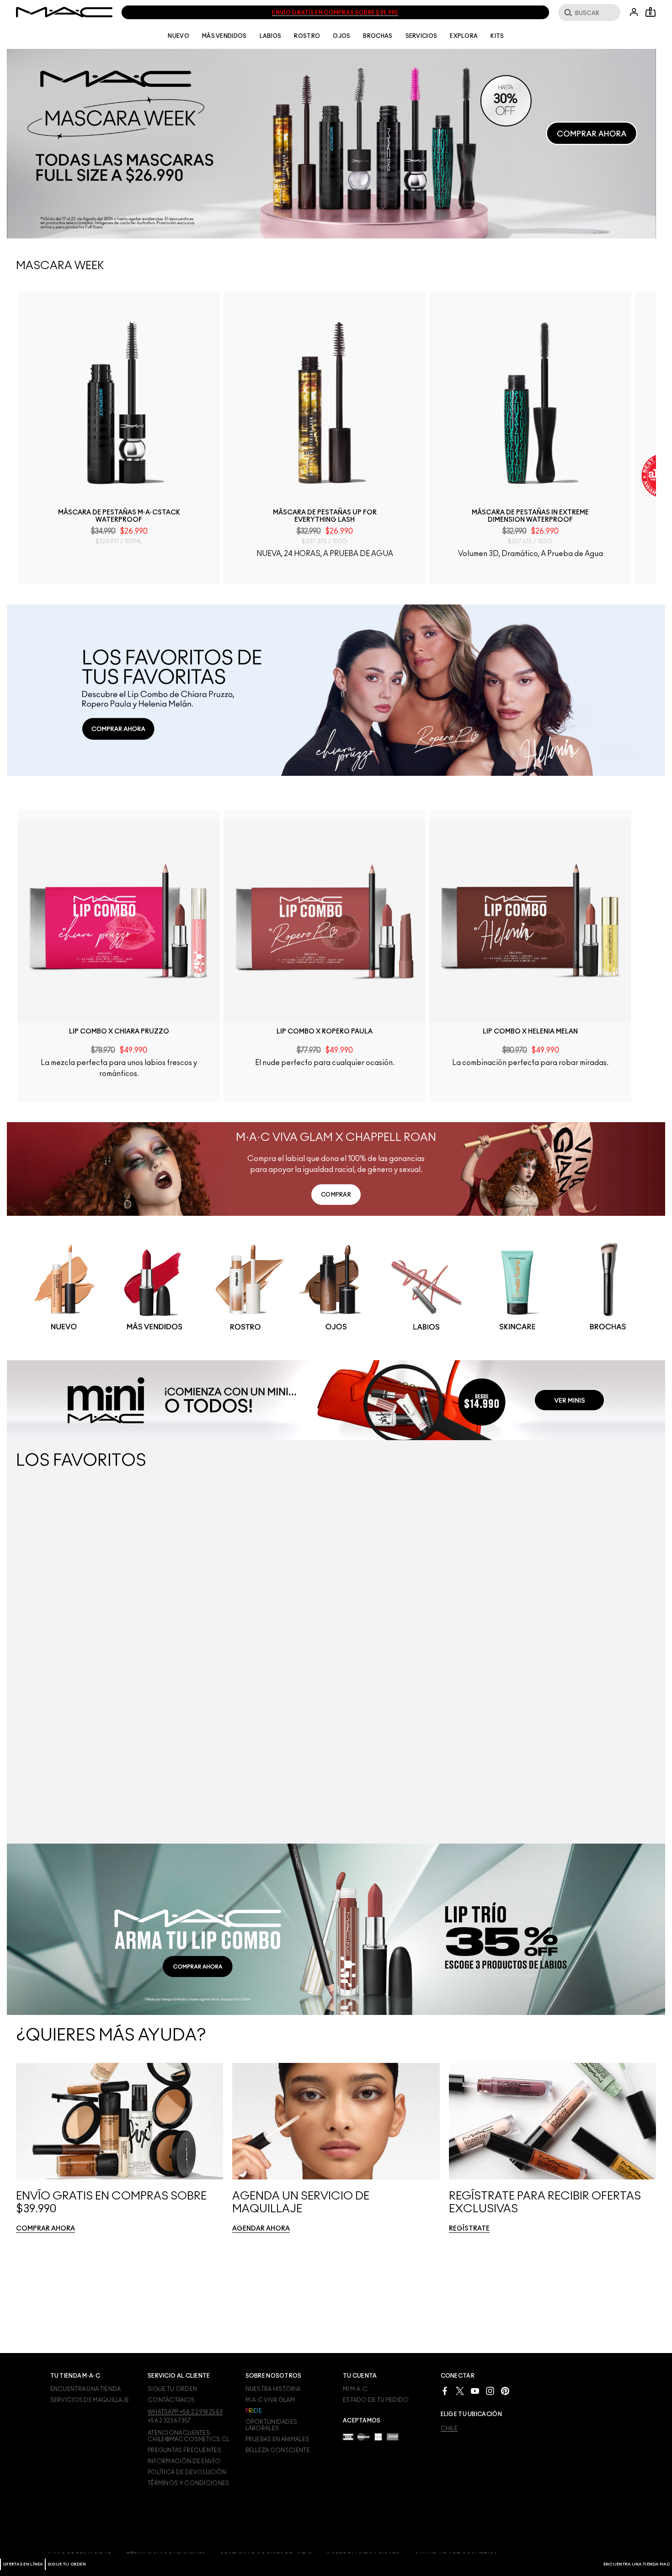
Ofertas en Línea (23, 2564)
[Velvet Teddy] (410, 1662)
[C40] (264, 1665)
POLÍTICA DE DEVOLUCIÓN (187, 2472)
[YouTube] (475, 2390)
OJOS (341, 36)
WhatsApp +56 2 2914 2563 (185, 2412)
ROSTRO (307, 36)
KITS (497, 36)
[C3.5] (250, 1665)
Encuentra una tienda (86, 2389)
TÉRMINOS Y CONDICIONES (189, 2483)
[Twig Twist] (131, 1683)
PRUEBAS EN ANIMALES (277, 2439)
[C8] (291, 1665)
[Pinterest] (505, 2390)
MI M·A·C (355, 2389)
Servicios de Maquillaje (90, 2400)
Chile (449, 2428)
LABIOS (271, 36)
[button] (331, 144)
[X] (460, 2390)
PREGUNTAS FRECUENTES (184, 2450)
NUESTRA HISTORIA (273, 2389)
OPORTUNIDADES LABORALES (272, 2425)
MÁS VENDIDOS (224, 36)
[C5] (277, 1665)
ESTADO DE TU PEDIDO (376, 2400)
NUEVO (179, 36)
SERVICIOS (421, 36)
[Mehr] (76, 1683)
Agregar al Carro (121, 596)
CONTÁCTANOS (171, 2400)
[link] (121, 405)
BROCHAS (378, 36)
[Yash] (63, 1683)
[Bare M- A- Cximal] (90, 1683)
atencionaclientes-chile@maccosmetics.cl (189, 2436)
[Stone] (437, 1662)
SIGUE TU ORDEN (67, 2564)
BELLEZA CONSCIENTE (278, 2450)
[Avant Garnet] (104, 1683)
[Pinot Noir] (383, 1662)
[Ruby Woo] (117, 1683)
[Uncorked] (396, 1662)
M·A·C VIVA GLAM (270, 2400)
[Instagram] (490, 2390)
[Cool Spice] (424, 1662)
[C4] (236, 1665)
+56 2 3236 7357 (169, 2421)
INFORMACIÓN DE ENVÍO (184, 2461)
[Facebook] (445, 2390)
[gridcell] (64, 1371)
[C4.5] (223, 1665)
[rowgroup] (336, 1370)
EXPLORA (464, 36)
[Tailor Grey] (451, 1662)
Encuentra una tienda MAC (637, 2564)
